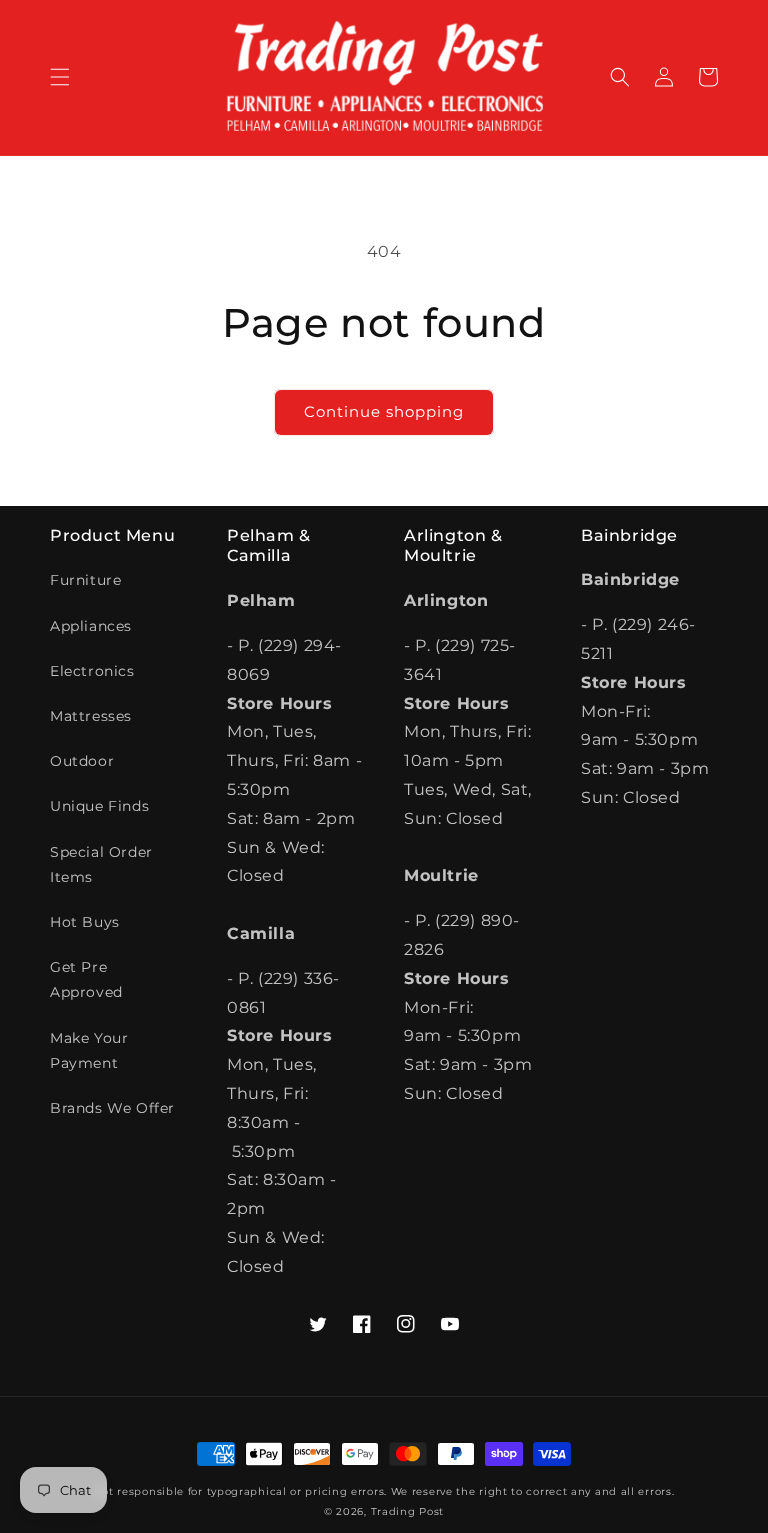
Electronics (92, 671)
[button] (60, 77)
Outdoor (82, 761)
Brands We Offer (112, 1108)
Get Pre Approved (86, 979)
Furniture (85, 580)
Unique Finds (99, 806)
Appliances (91, 626)
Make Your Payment (89, 1050)
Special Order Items (101, 864)
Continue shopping (384, 411)
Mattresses (91, 716)
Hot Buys (85, 922)
